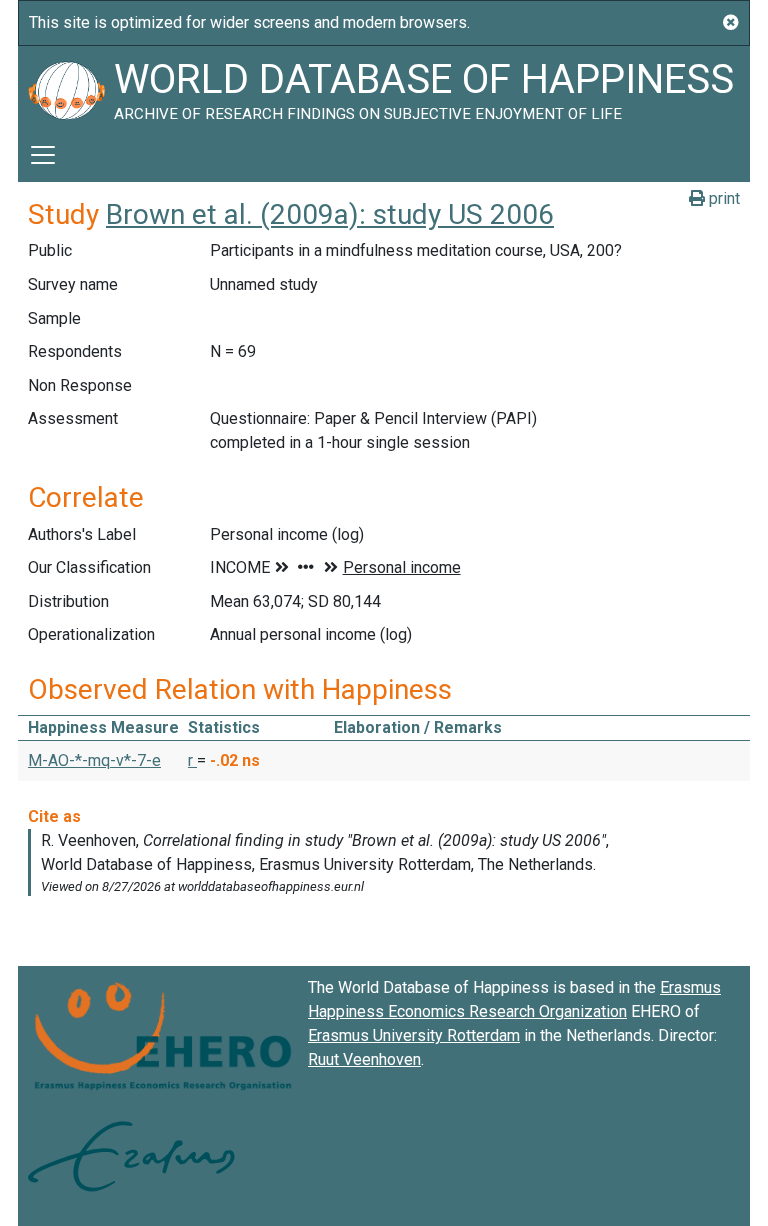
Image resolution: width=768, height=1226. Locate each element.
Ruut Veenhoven (364, 1059)
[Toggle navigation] (43, 155)
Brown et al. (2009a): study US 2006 (330, 214)
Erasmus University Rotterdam (414, 1035)
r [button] (192, 760)
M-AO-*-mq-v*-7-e (94, 760)
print (722, 198)
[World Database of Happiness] (66, 87)
